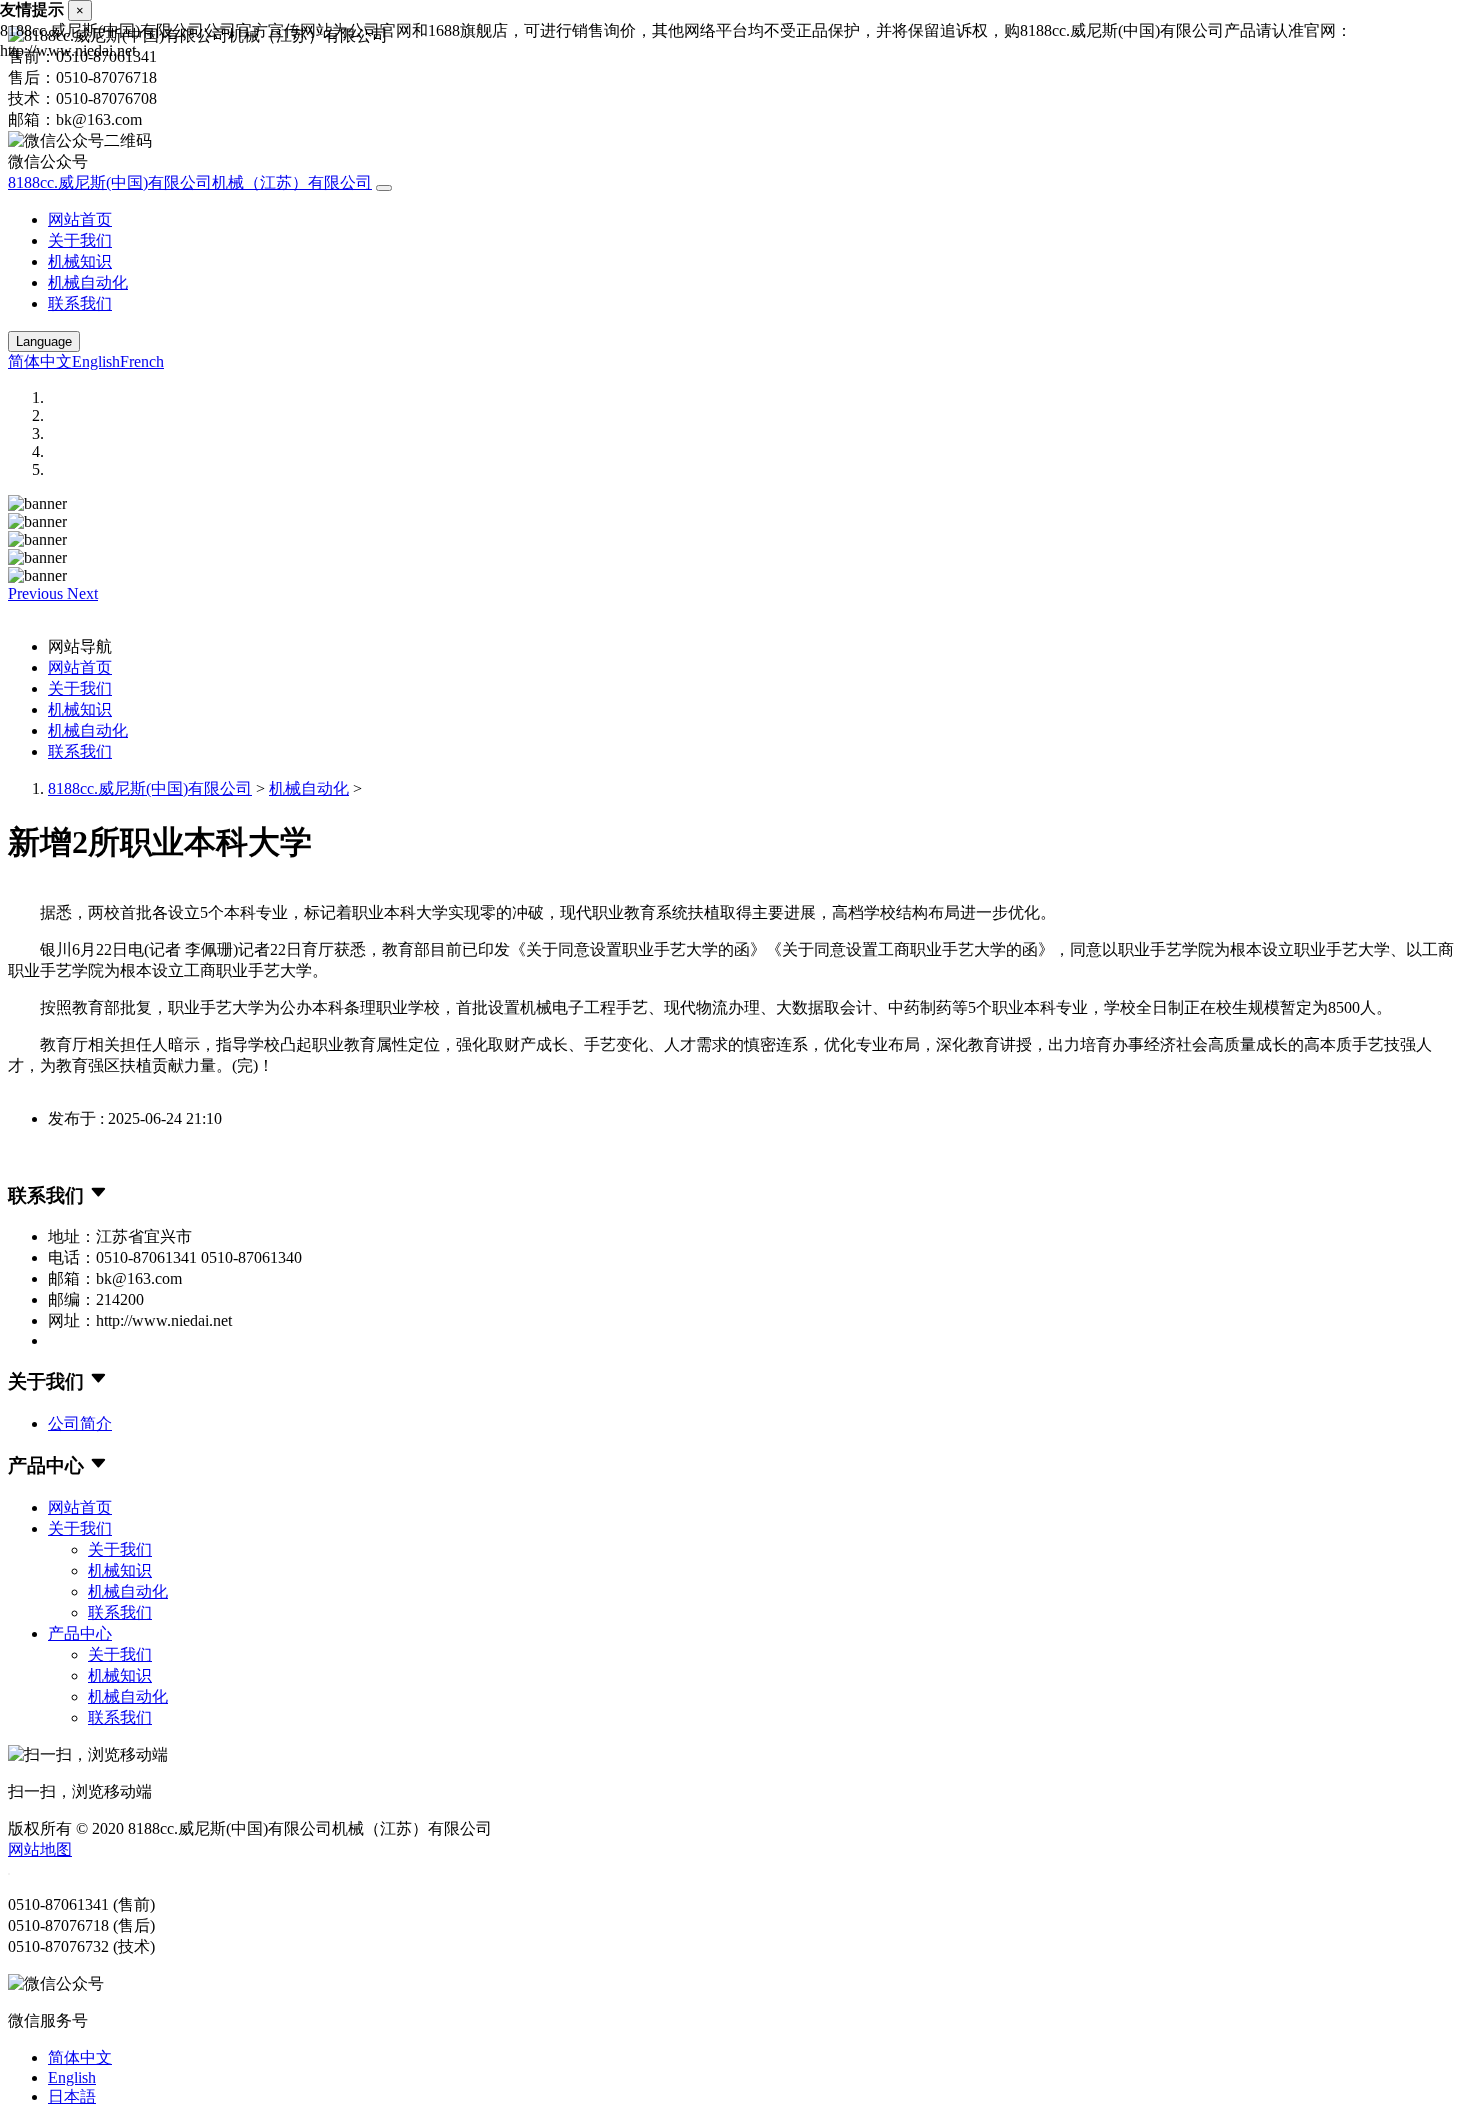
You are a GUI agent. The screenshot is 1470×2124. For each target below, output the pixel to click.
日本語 (72, 2096)
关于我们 (80, 240)
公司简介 (80, 1423)
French (142, 361)
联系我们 (80, 303)
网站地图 (40, 1849)
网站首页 (80, 219)
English (96, 361)
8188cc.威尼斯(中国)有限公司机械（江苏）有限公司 (190, 182)
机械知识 (80, 261)
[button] (37, 593)
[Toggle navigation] (384, 188)
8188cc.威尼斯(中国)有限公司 (150, 788)
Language (44, 341)
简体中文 (40, 361)
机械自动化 (88, 282)
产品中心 (80, 1633)
